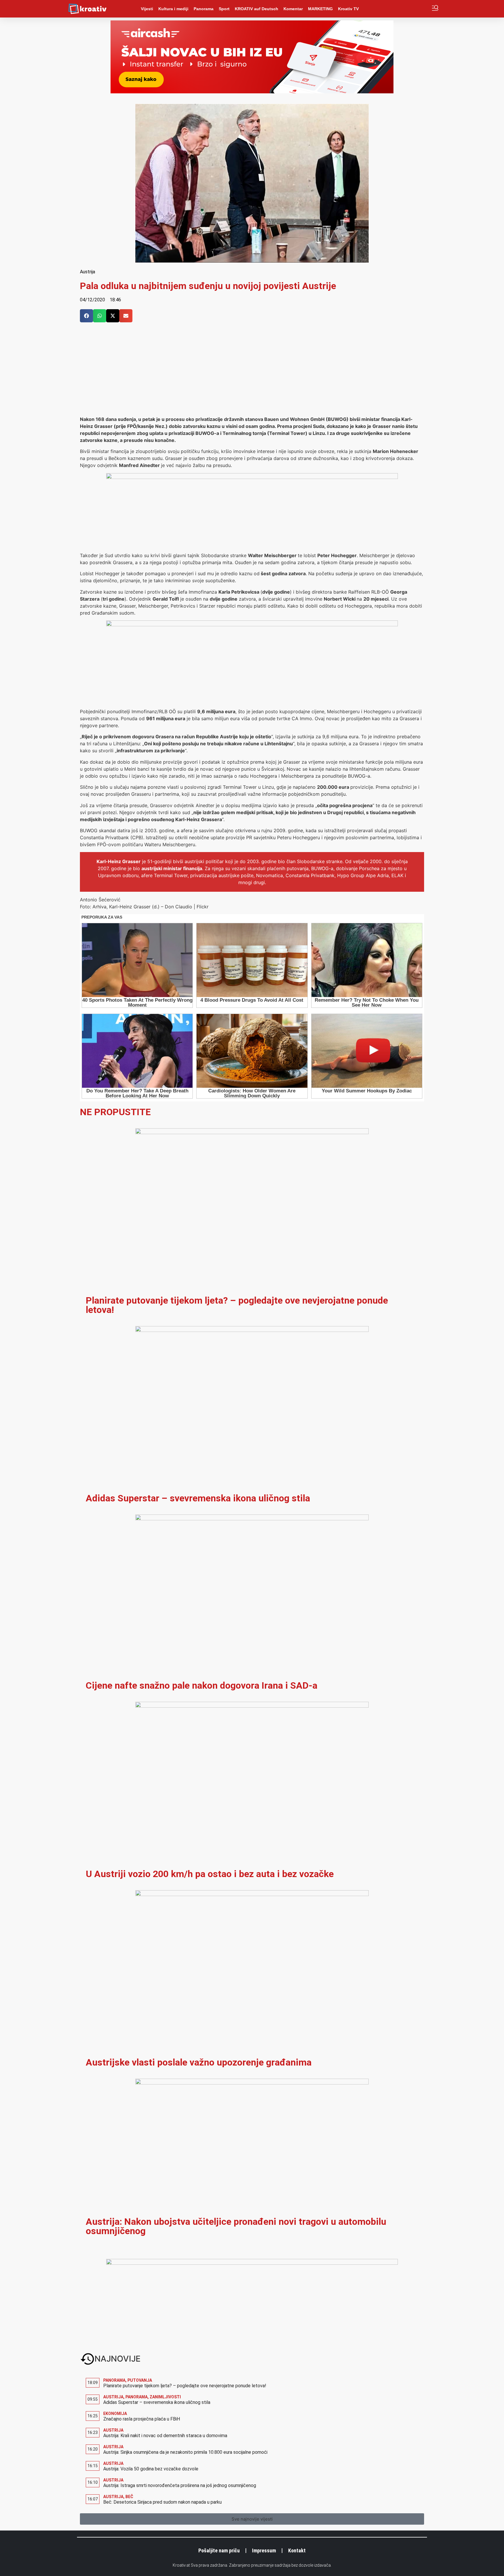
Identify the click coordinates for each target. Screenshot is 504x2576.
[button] (86, 316)
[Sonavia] (252, 2263)
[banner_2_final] (252, 625)
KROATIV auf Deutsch (257, 9)
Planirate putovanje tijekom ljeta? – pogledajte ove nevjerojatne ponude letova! (237, 1305)
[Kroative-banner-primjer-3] (252, 477)
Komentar (293, 9)
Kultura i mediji (173, 9)
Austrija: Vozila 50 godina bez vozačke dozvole (151, 2469)
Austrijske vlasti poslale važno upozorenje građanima (199, 2062)
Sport (224, 9)
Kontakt (297, 2550)
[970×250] (252, 92)
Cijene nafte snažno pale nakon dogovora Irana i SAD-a (202, 1685)
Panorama (204, 9)
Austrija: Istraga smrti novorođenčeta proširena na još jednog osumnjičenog (180, 2485)
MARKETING (320, 9)
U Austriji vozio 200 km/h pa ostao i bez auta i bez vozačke (210, 1874)
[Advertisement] (252, 372)
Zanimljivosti (165, 2397)
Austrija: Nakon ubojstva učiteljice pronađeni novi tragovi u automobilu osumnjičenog (236, 2226)
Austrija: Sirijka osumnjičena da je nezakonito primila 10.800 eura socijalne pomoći (185, 2452)
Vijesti (147, 9)
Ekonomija (115, 2414)
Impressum (264, 2550)
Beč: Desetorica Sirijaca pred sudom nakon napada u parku (162, 2502)
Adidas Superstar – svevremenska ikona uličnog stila (198, 1498)
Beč (129, 2497)
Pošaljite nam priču (219, 2550)
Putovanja (140, 2380)
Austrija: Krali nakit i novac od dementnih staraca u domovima (165, 2436)
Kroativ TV (348, 9)
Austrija (87, 272)
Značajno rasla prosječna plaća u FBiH (142, 2419)
